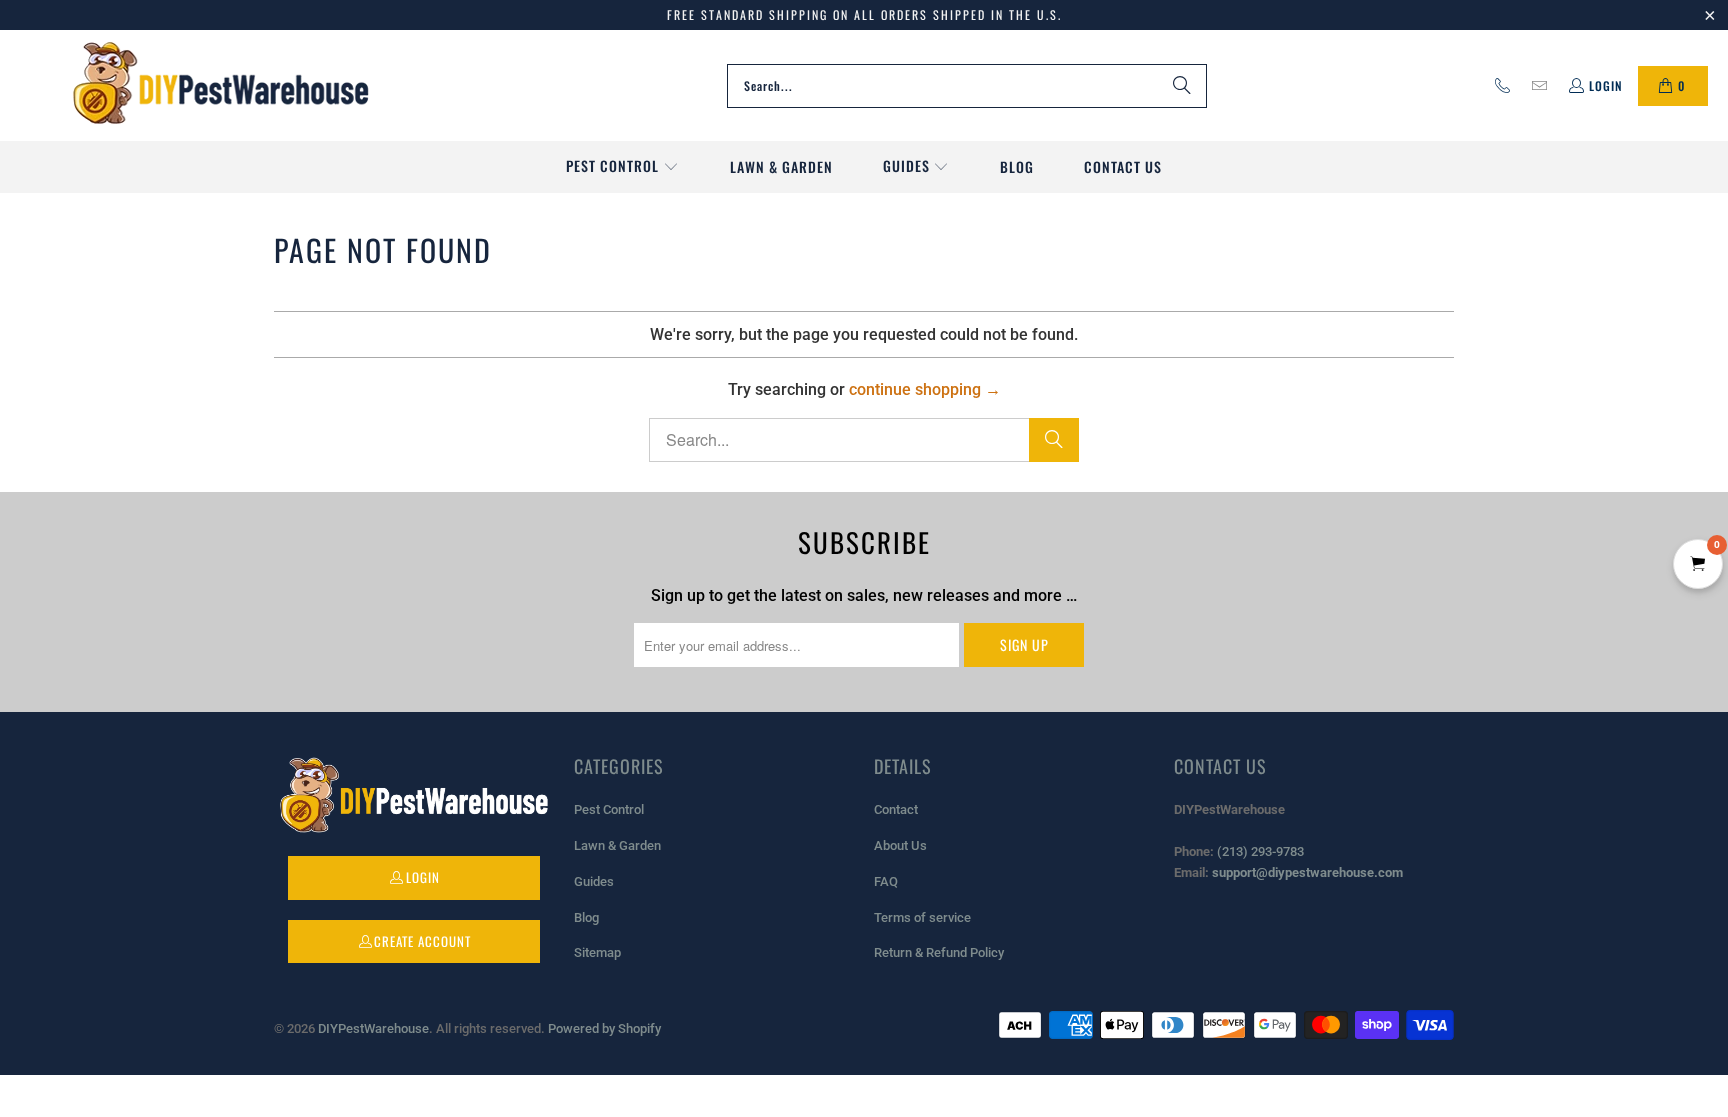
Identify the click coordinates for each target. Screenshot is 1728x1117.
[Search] (1182, 86)
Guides (594, 881)
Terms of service (922, 917)
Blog (586, 917)
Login (1606, 85)
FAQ (886, 881)
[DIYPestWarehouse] (221, 85)
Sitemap (597, 952)
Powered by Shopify (604, 1028)
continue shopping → (925, 389)
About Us (900, 845)
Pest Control (609, 809)
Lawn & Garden (617, 845)
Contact (896, 809)
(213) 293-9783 (1260, 851)
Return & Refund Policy (939, 952)
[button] (622, 167)
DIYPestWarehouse (373, 1028)
